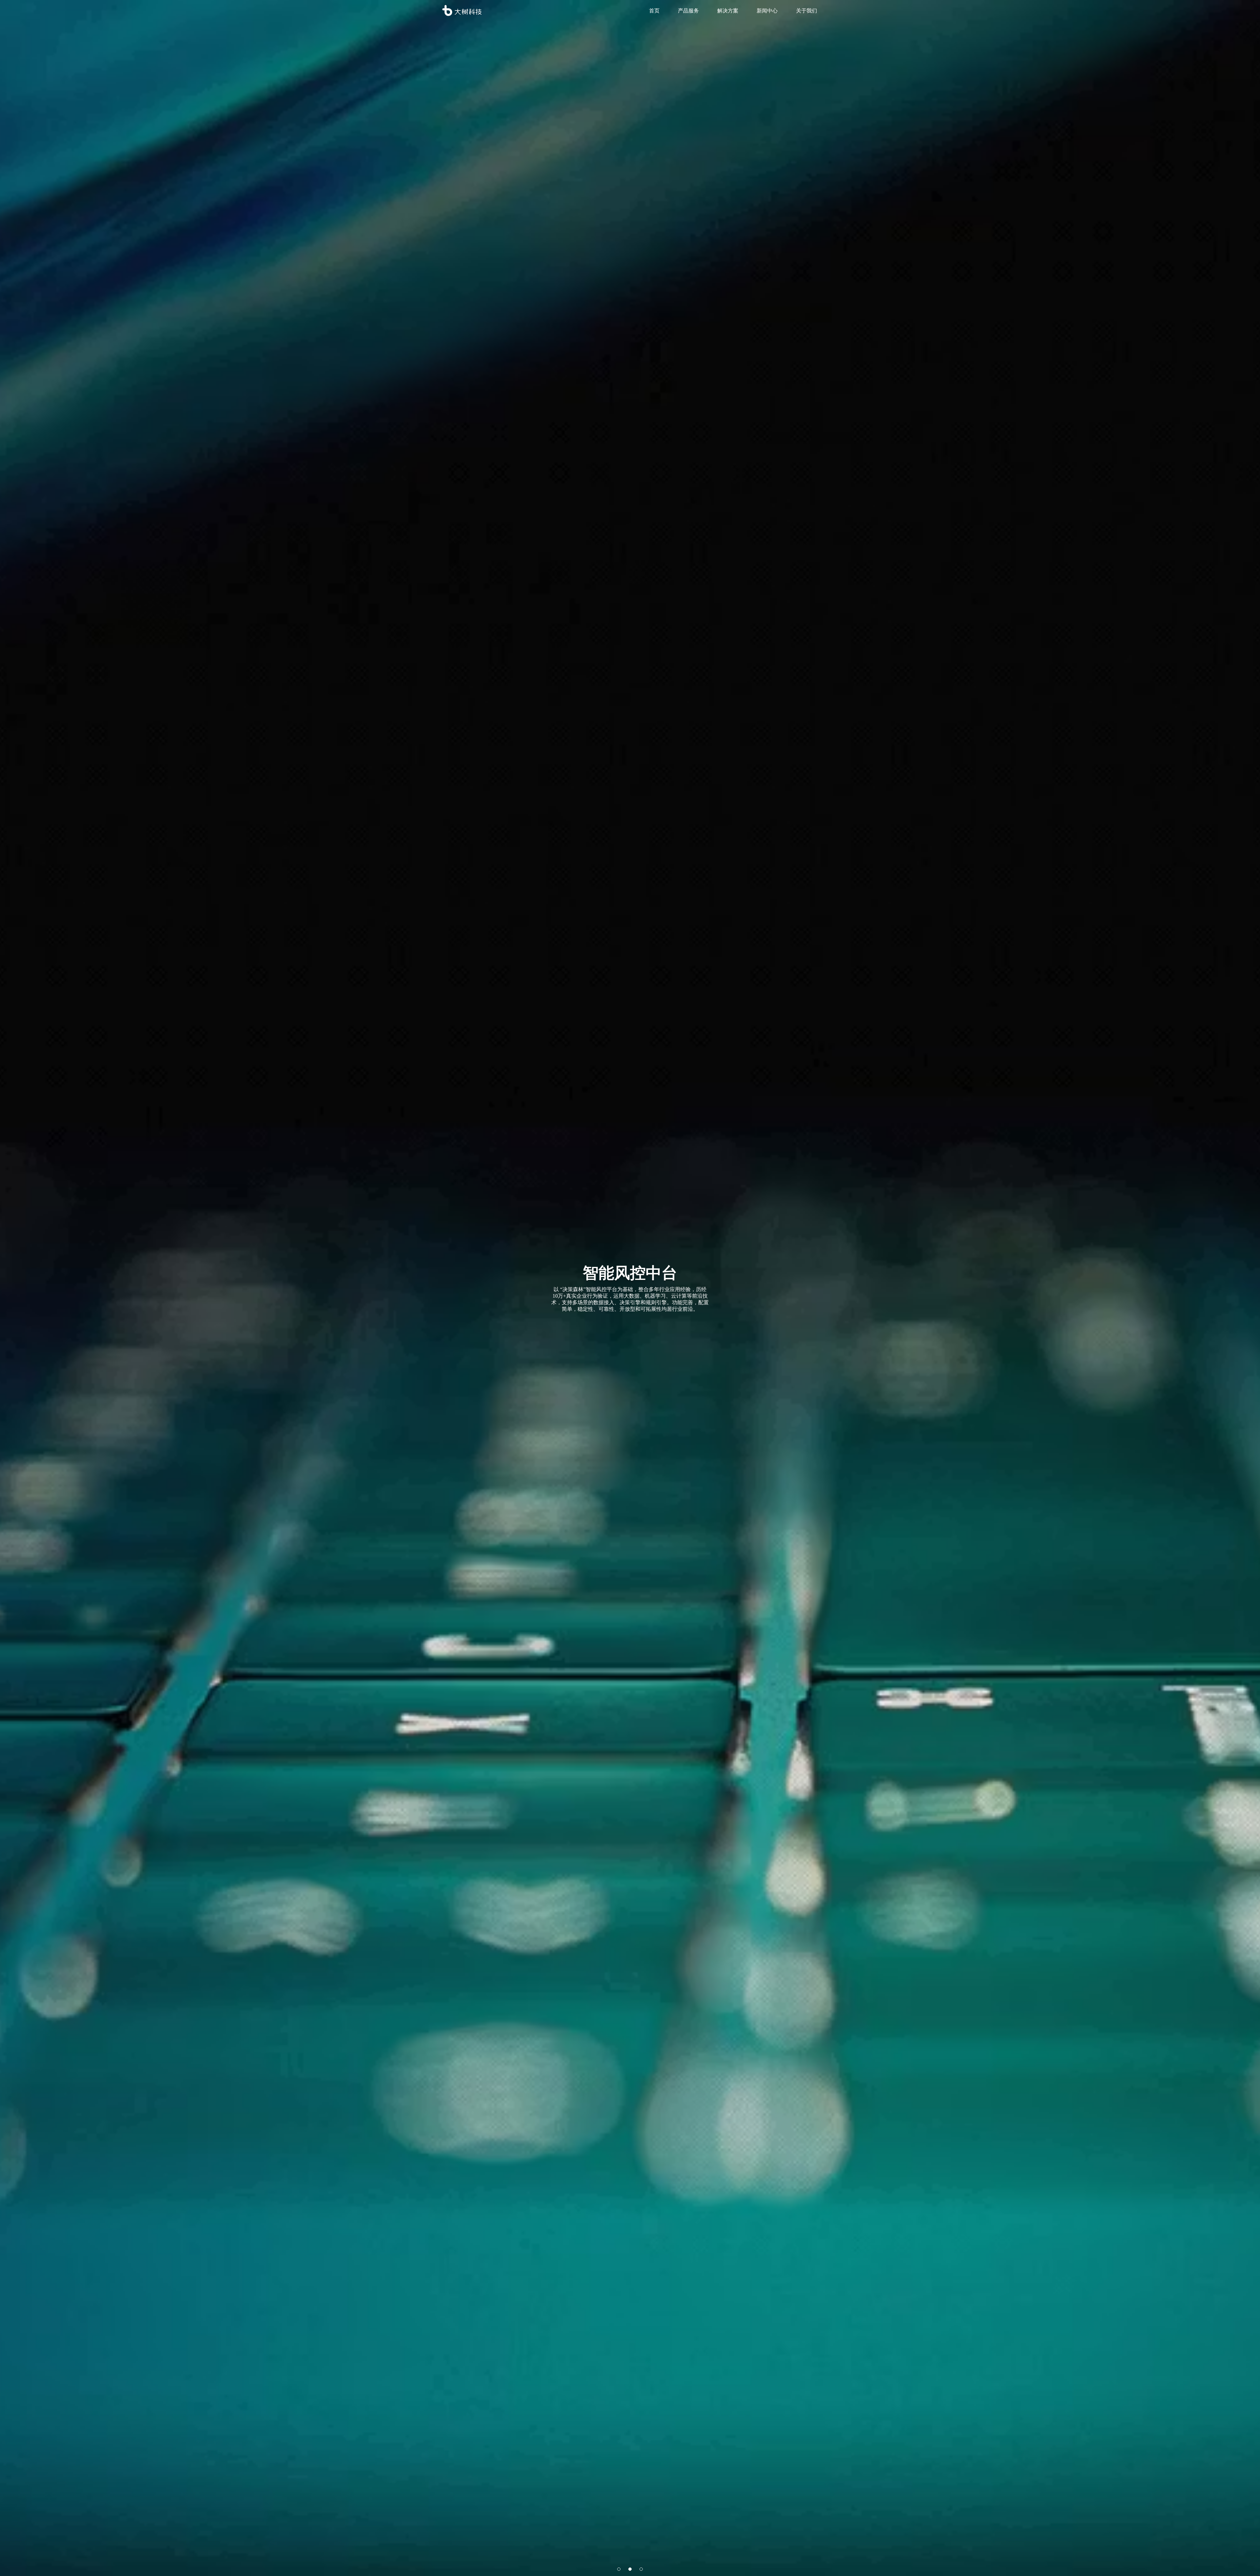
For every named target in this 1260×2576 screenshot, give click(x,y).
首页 (654, 10)
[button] (619, 2569)
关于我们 (807, 10)
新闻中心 (767, 10)
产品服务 (688, 10)
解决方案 (728, 10)
